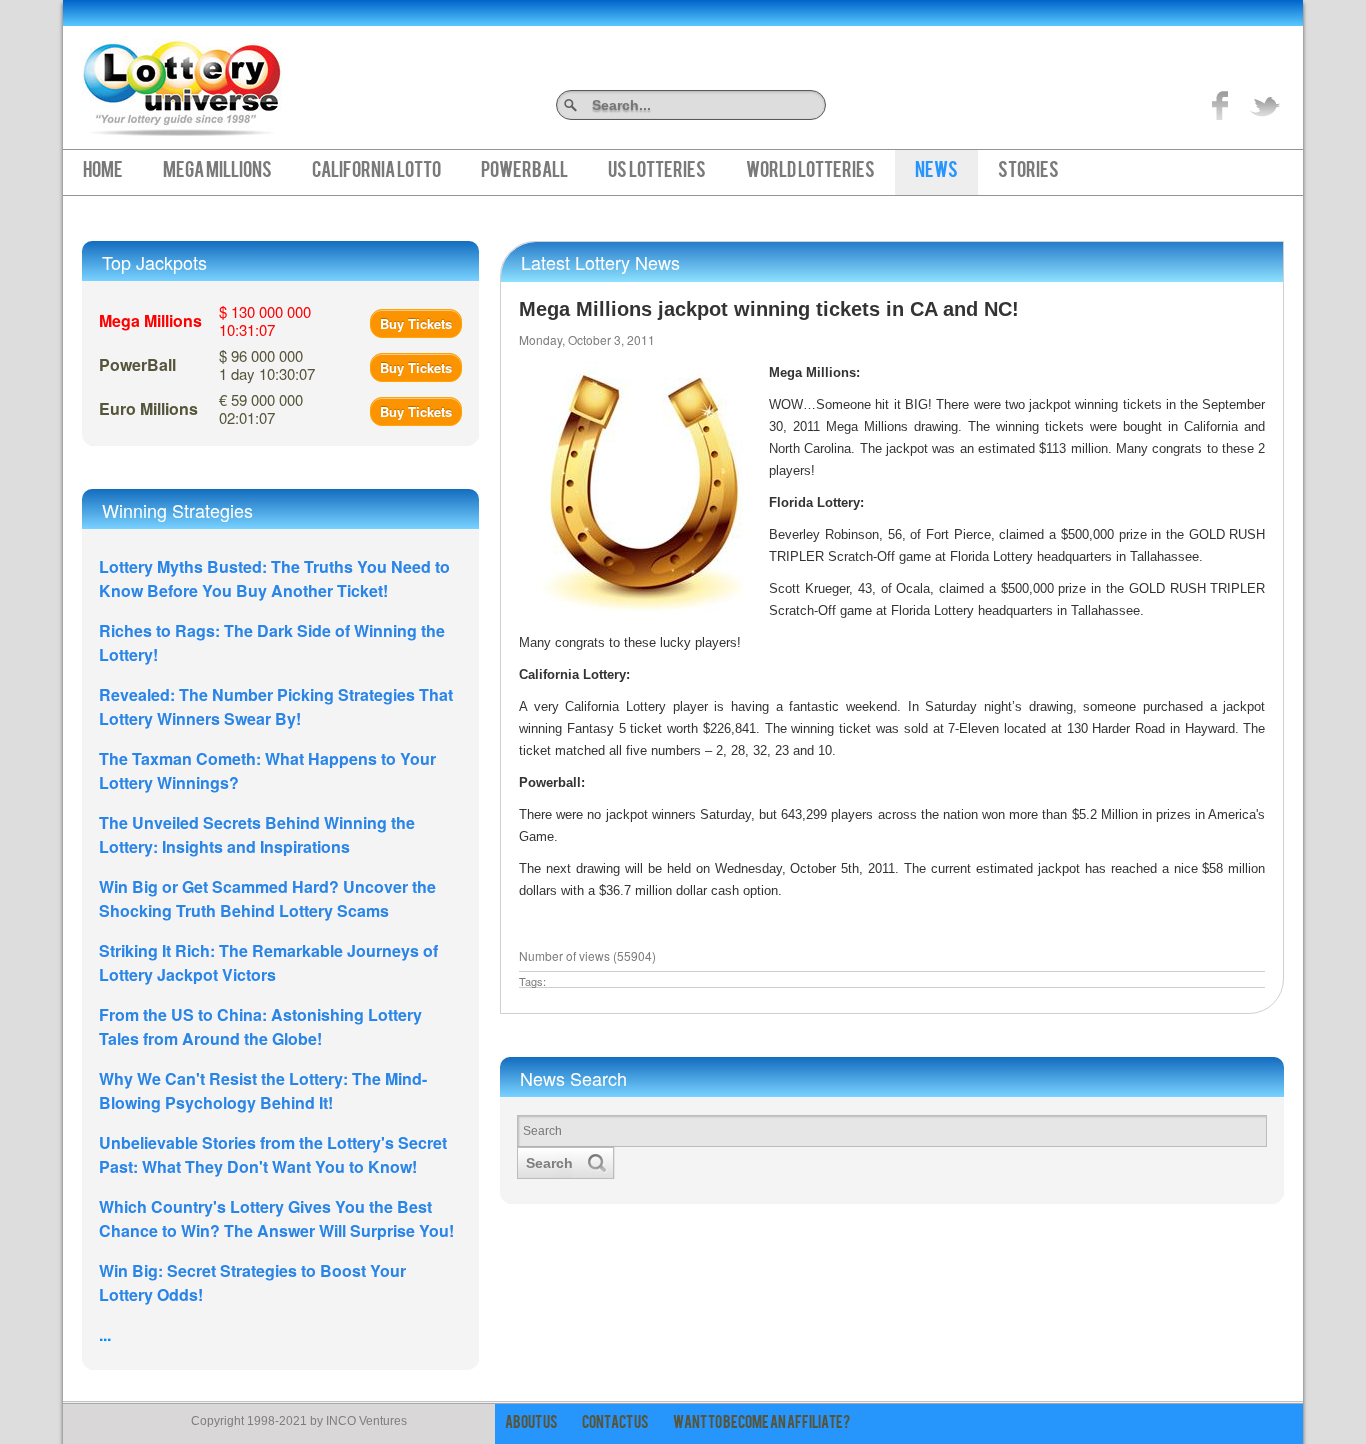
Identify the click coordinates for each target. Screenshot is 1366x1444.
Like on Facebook (1221, 105)
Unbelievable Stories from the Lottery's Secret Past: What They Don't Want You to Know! (273, 1154)
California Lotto (376, 172)
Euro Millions (148, 408)
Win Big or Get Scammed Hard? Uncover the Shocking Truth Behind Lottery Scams (267, 898)
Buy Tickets (416, 323)
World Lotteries (810, 172)
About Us (531, 1424)
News (936, 172)
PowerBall (524, 172)
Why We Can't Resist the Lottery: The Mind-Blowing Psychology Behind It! (263, 1090)
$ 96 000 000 (267, 364)
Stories (1028, 172)
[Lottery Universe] (182, 80)
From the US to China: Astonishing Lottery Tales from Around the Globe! (260, 1026)
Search (818, 104)
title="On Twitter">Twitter (1265, 105)
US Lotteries (657, 172)
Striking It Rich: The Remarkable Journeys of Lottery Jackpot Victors (268, 962)
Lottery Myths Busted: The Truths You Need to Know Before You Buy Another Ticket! (274, 578)
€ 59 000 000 (261, 408)
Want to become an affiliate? (761, 1424)
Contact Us (615, 1424)
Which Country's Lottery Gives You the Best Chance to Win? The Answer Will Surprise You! (276, 1218)
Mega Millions (217, 172)
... (105, 1334)
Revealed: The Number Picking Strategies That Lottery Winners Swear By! (276, 706)
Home (103, 172)
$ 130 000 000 (265, 320)
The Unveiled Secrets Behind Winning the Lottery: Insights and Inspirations (257, 834)
